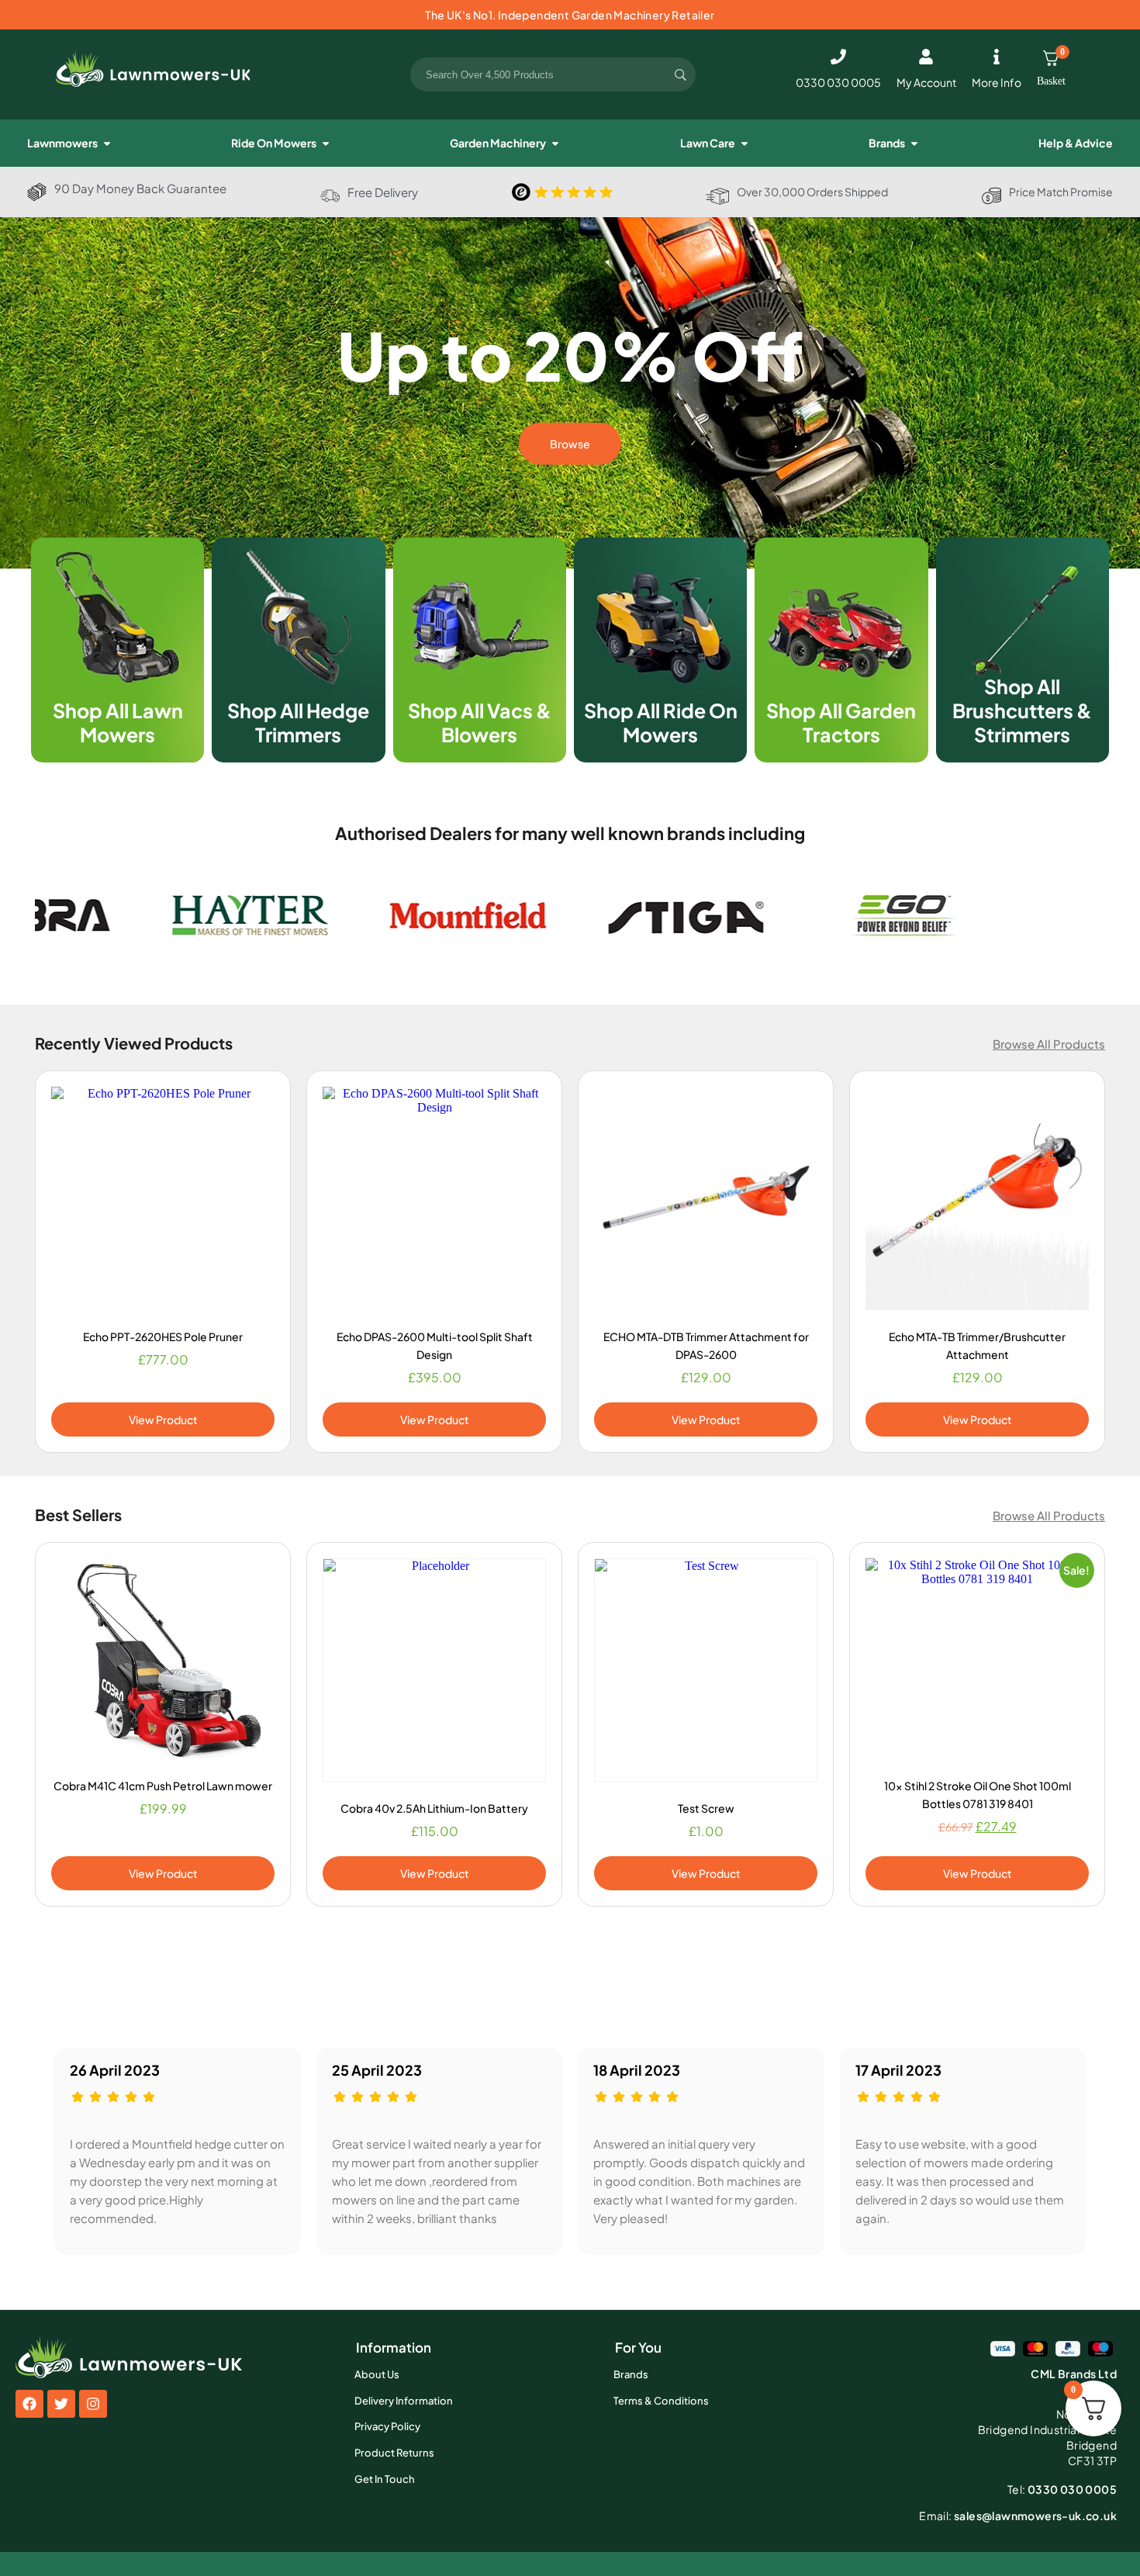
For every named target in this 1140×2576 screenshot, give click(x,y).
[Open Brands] (914, 143)
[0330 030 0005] (838, 57)
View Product (163, 1419)
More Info (997, 82)
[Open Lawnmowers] (107, 143)
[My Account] (926, 57)
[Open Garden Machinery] (555, 143)
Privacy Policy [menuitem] (387, 2426)
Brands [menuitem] (631, 2374)
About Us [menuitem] (377, 2374)
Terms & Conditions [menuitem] (661, 2401)
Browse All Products (1049, 1044)
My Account (926, 82)
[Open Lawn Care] (744, 143)
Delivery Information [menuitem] (404, 2401)
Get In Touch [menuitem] (385, 2479)
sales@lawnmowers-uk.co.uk (1018, 2515)
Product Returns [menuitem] (394, 2453)
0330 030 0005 (838, 82)
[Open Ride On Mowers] (326, 143)
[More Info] (997, 57)
